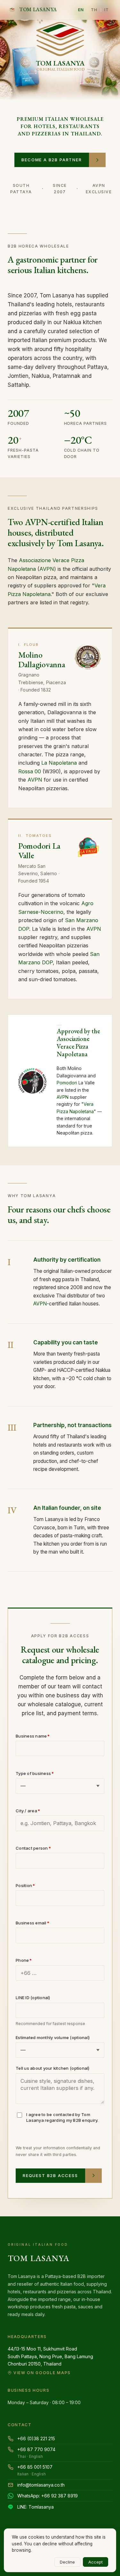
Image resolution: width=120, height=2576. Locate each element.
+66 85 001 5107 (35, 2470)
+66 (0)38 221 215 (36, 2438)
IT (107, 10)
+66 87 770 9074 (36, 2453)
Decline (67, 2562)
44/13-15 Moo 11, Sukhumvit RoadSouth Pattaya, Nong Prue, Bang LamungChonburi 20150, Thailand (50, 2361)
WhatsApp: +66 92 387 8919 (48, 2496)
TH (94, 10)
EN (81, 10)
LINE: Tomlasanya (36, 2507)
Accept (96, 2562)
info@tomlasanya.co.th (41, 2485)
